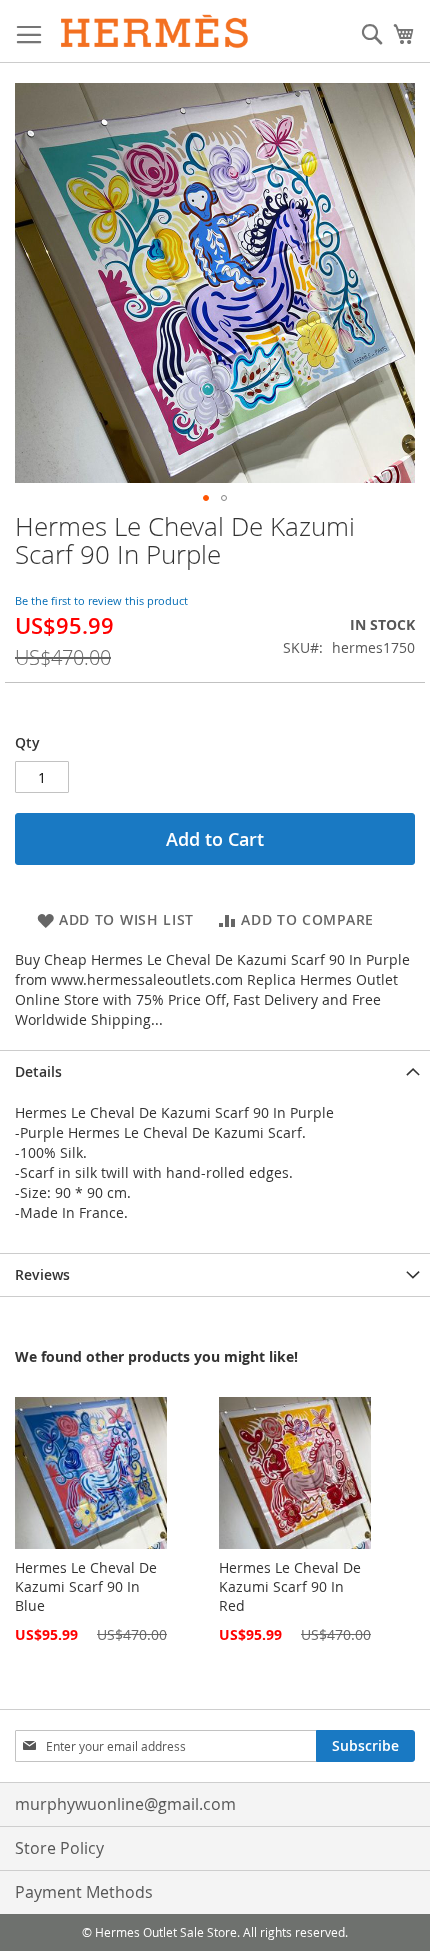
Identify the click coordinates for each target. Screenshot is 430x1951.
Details (38, 1071)
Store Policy (59, 1848)
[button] (206, 498)
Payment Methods (84, 1892)
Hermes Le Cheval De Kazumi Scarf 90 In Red (290, 1586)
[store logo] (155, 31)
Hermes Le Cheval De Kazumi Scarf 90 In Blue (86, 1586)
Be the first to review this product (101, 600)
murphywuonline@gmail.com (125, 1804)
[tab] (215, 1071)
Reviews (42, 1274)
